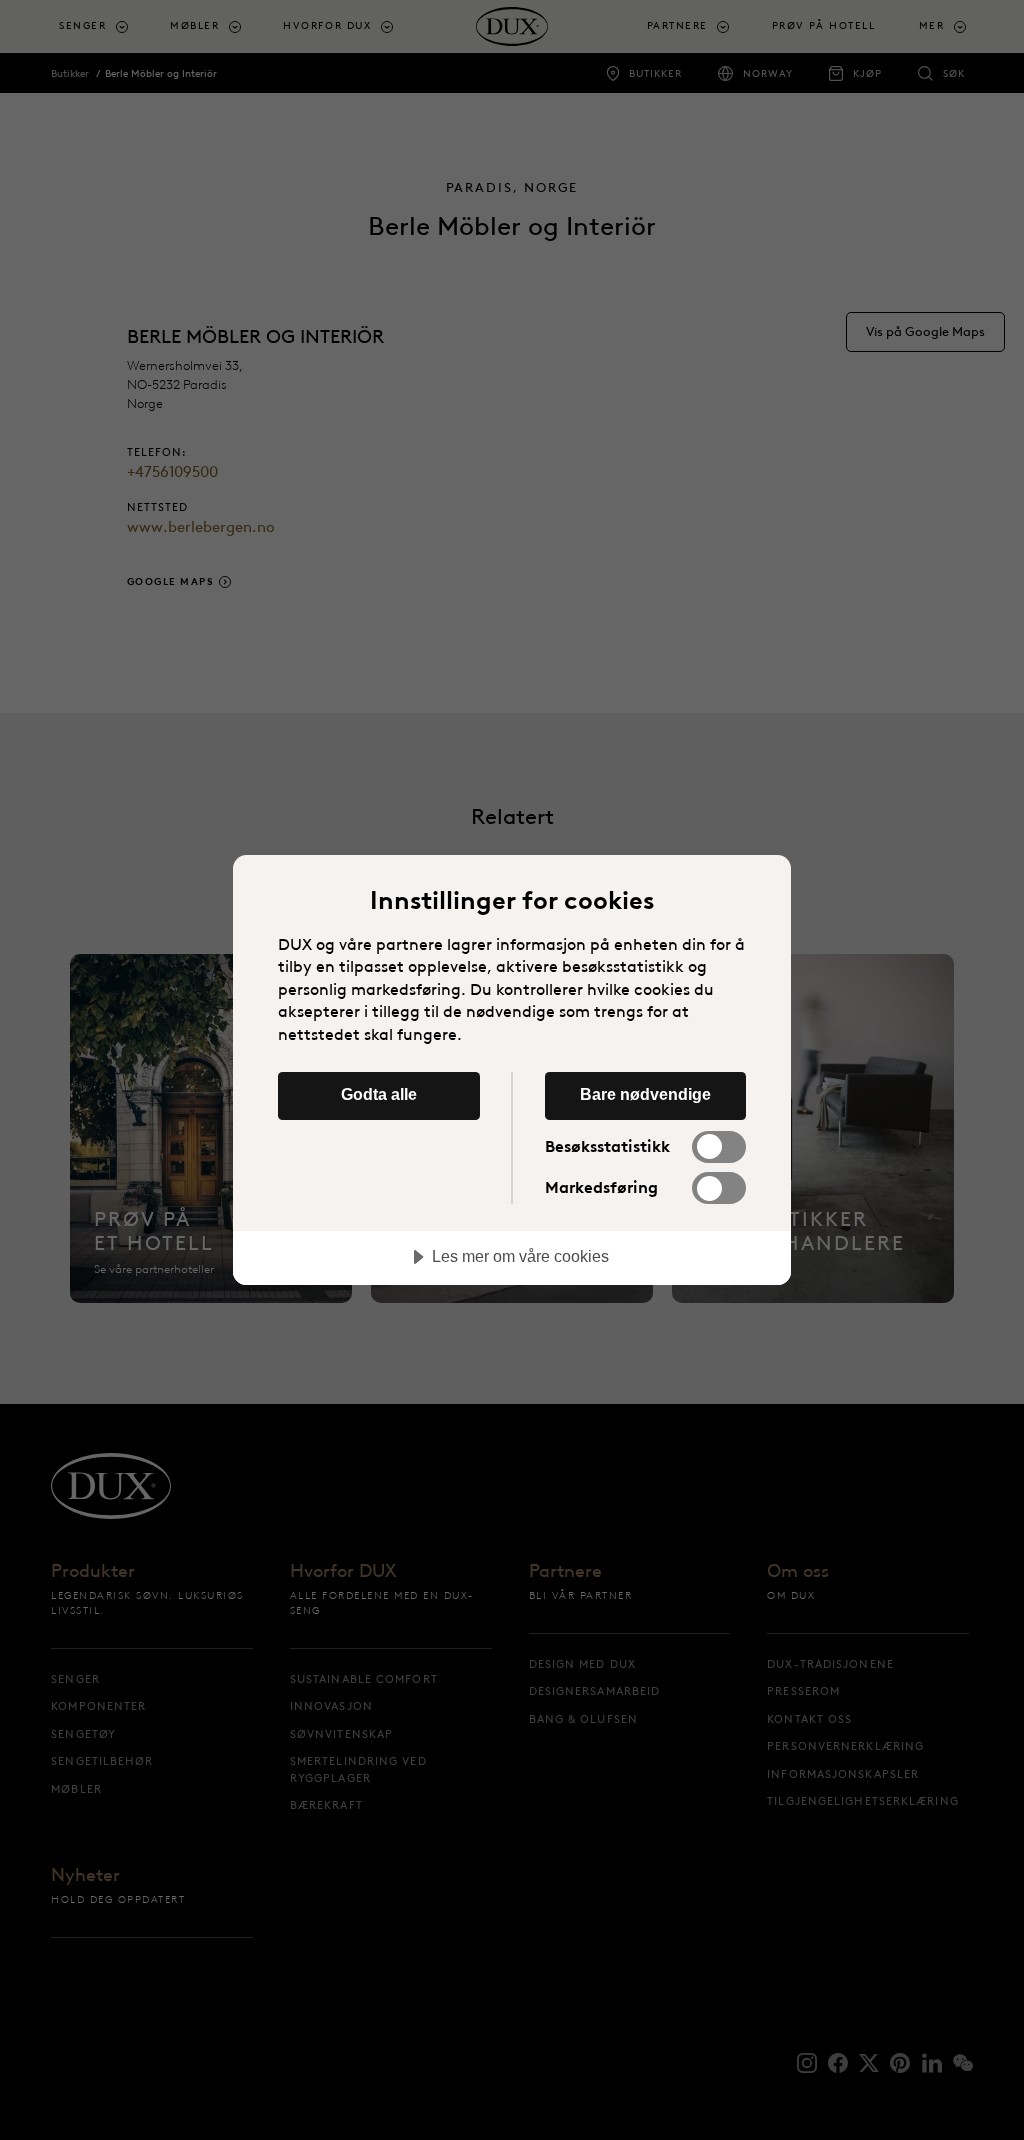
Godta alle (379, 1094)
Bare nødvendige (645, 1094)
